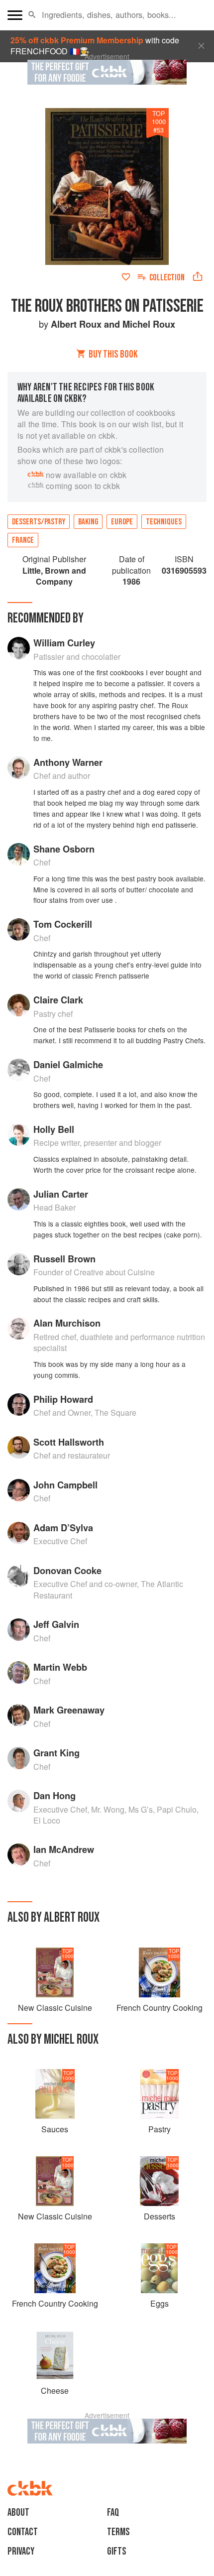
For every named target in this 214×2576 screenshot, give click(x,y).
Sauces (55, 2129)
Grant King (56, 1753)
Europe (122, 522)
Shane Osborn (64, 849)
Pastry (160, 2129)
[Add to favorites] (126, 277)
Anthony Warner (68, 762)
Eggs (160, 2303)
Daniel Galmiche (68, 1064)
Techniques (164, 522)
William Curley (64, 643)
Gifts (117, 2551)
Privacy (21, 2551)
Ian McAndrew (64, 1849)
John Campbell (65, 1485)
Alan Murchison (67, 1323)
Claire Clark (58, 1000)
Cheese (55, 2391)
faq (113, 2513)
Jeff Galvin (56, 1624)
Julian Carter (61, 1194)
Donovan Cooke (67, 1570)
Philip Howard (63, 1399)
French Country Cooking (160, 2008)
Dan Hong (54, 1795)
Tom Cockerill (63, 924)
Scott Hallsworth (69, 1442)
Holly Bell (54, 1129)
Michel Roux (149, 324)
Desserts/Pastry (39, 522)
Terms (118, 2532)
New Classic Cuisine (55, 2008)
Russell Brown (64, 1259)
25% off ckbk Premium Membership (77, 40)
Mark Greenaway (69, 1710)
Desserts (160, 2216)
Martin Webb (60, 1667)
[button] (32, 15)
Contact (23, 2532)
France (23, 540)
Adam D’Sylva (63, 1528)
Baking (88, 522)
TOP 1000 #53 (159, 122)
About (18, 2513)
